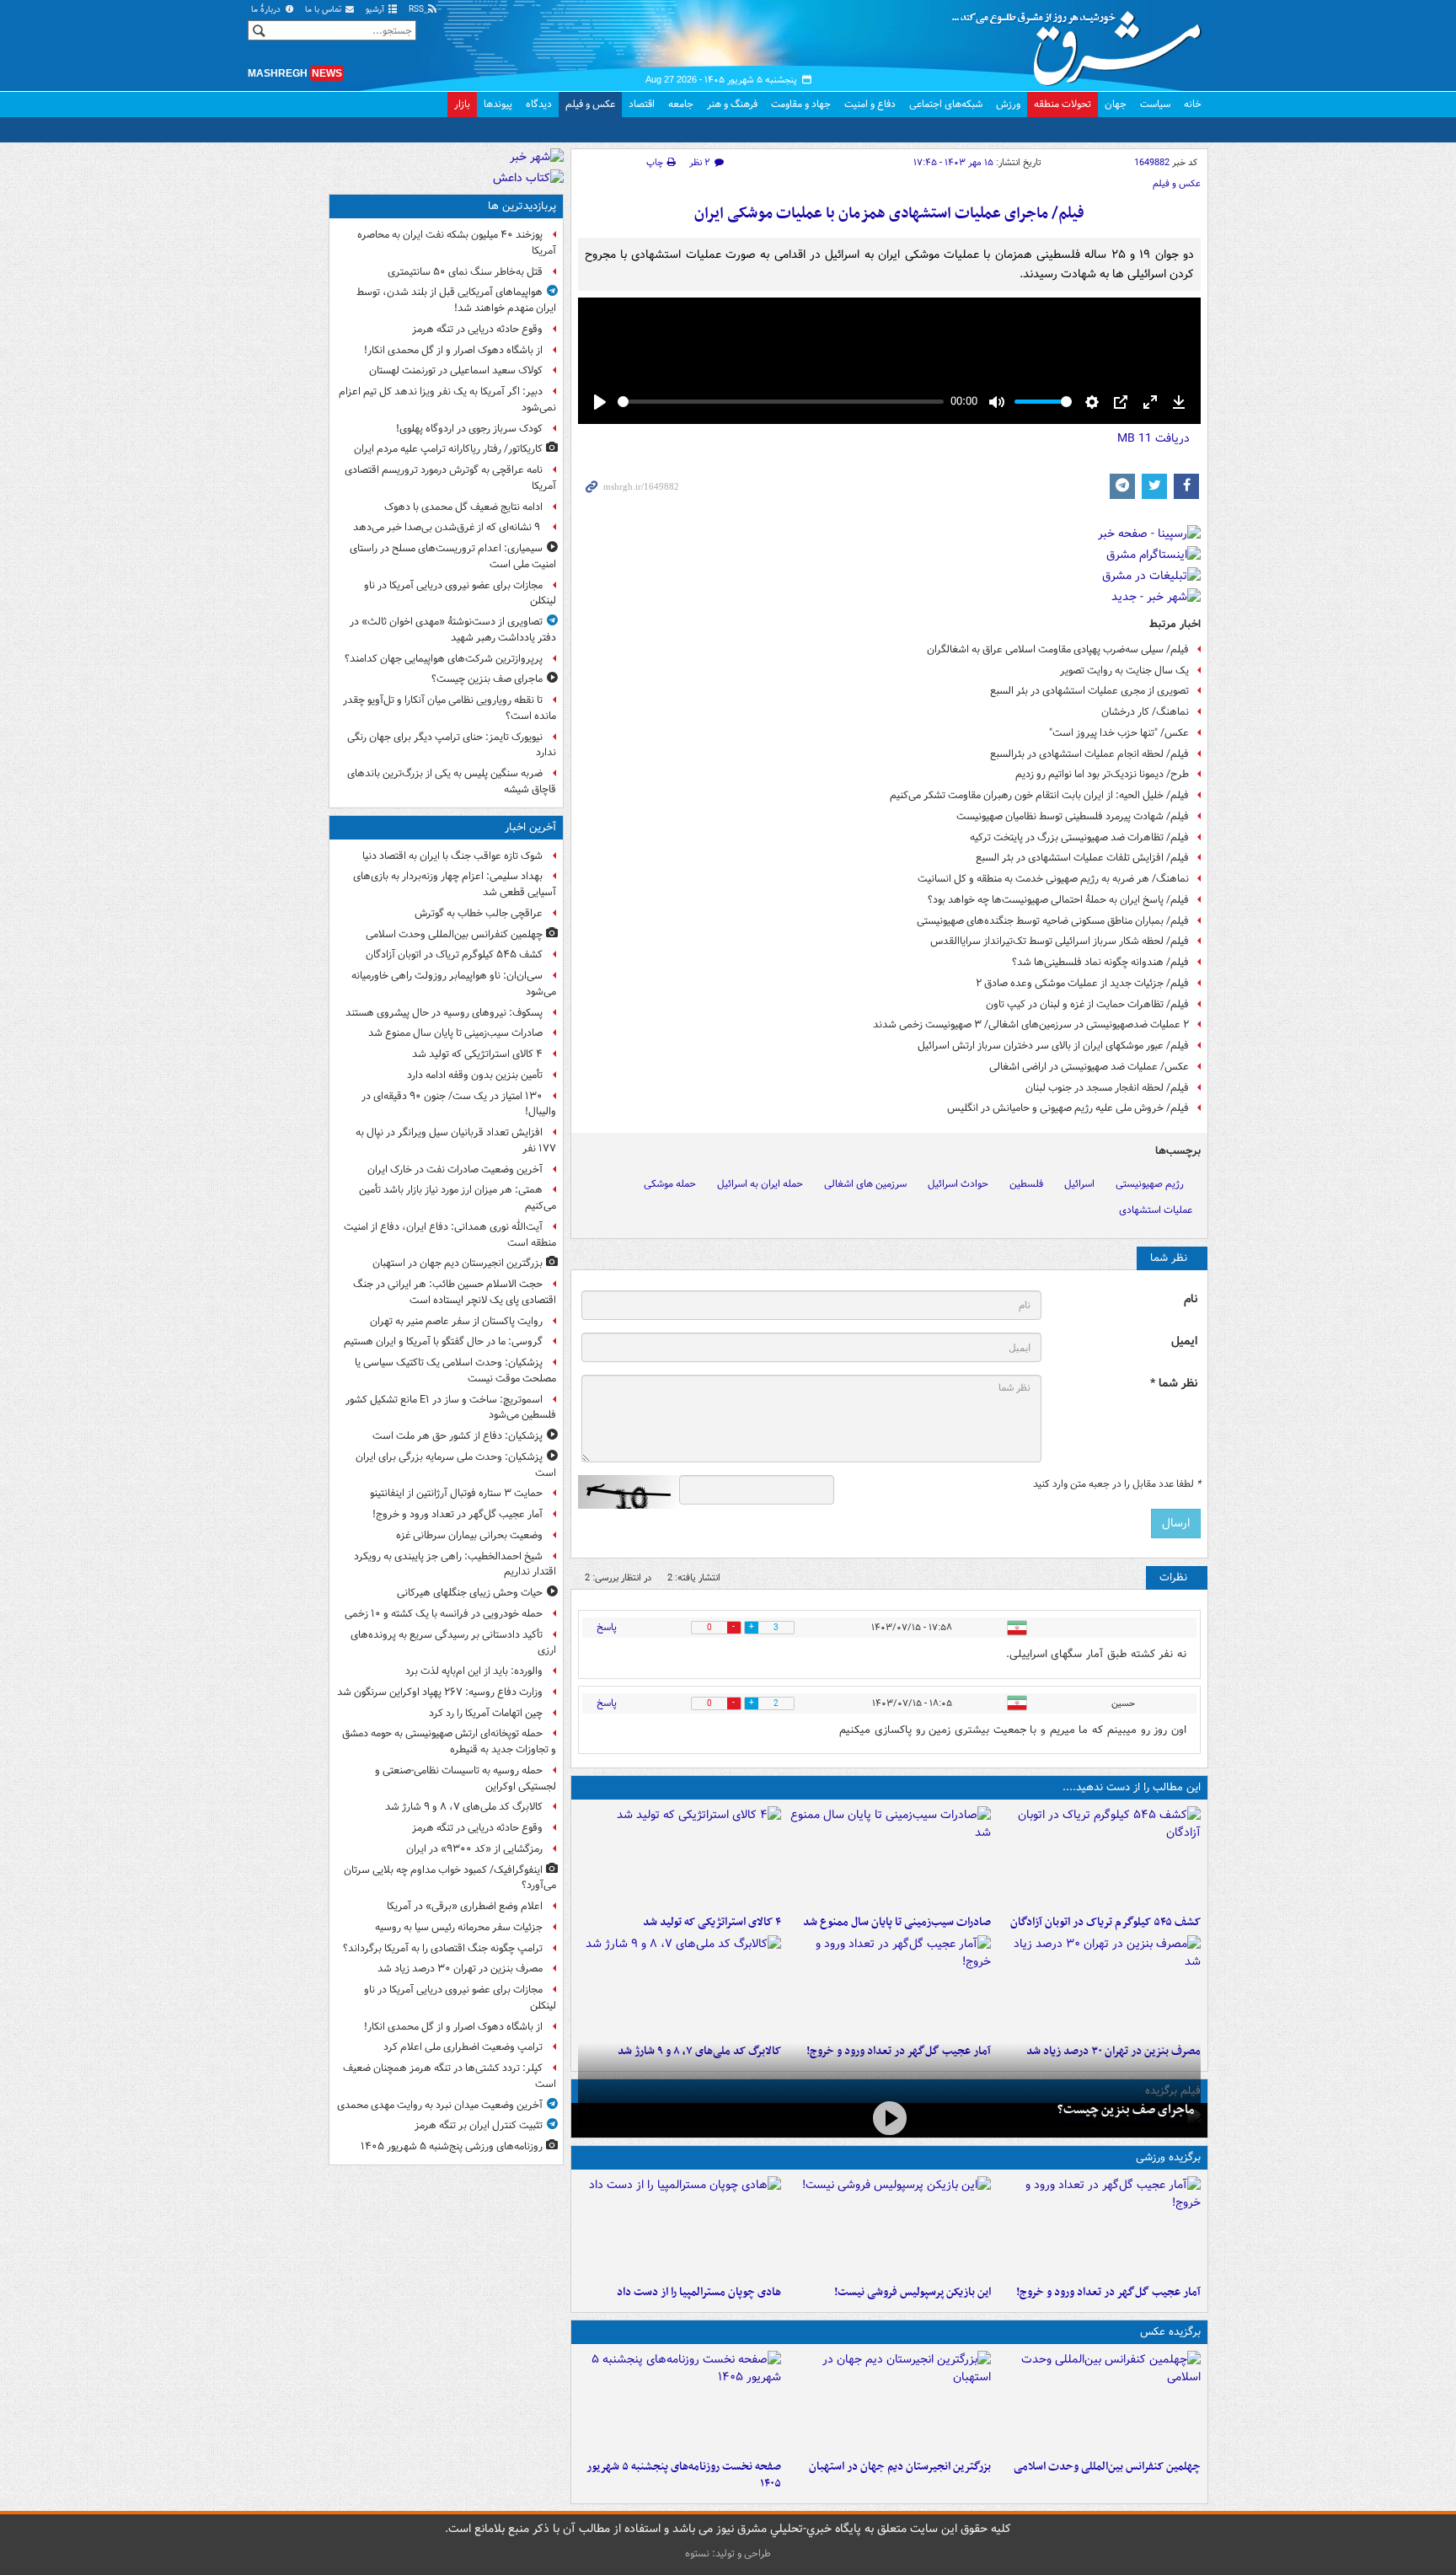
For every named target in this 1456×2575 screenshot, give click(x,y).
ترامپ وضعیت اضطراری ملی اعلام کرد (463, 2047)
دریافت (1154, 438)
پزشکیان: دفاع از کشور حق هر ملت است (458, 1436)
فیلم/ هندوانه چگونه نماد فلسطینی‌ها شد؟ (1100, 962)
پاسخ (607, 1627)
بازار (462, 104)
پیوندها (498, 104)
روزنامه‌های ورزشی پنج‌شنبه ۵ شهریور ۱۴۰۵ (452, 2146)
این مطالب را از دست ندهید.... (1132, 1787)
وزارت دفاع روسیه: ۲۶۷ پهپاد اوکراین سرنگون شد (440, 1692)
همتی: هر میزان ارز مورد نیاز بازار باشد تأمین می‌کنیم (458, 1198)
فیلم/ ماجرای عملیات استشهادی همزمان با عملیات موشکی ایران (889, 214)
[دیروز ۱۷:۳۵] (889, 2227)
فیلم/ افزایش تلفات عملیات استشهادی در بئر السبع (1082, 858)
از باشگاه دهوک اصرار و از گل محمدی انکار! (453, 350)
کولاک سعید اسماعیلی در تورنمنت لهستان (456, 370)
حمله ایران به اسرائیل (760, 1184)
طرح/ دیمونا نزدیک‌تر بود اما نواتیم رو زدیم (1102, 774)
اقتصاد (642, 104)
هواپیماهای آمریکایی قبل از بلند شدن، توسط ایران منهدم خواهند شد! (456, 300)
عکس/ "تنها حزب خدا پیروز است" (1119, 733)
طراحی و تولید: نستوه (728, 2554)
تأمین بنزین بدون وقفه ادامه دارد (475, 1075)
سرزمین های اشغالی (865, 1184)
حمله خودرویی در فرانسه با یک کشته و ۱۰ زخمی (444, 1614)
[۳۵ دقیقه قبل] (1099, 2401)
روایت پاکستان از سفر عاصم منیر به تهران (456, 1321)
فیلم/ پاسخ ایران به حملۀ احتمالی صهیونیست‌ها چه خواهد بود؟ (1058, 900)
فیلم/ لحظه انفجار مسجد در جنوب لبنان (1107, 1088)
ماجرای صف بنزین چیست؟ (1126, 2110)
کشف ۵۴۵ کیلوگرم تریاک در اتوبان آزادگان (1105, 1922)
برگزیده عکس (1170, 2332)
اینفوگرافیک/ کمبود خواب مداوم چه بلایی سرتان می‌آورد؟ (450, 1878)
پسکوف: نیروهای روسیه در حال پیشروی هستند (444, 1013)
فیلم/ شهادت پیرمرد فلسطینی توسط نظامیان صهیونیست (1073, 816)
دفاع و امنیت (870, 104)
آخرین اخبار (530, 827)
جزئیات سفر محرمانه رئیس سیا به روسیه (459, 1927)
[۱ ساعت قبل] (680, 1857)
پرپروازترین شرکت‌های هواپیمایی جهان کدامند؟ (444, 659)
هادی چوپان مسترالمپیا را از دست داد (699, 2292)
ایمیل (1184, 1341)
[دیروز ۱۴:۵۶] (680, 2227)
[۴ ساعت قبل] (680, 2401)
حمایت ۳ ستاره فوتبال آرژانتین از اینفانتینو (456, 1493)
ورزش (1008, 104)
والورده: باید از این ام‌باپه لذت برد (474, 1671)
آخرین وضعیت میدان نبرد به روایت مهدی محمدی (440, 2105)
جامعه (681, 104)
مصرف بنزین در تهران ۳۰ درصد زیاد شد (460, 1969)
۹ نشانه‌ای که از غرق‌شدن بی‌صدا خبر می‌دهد (448, 527)
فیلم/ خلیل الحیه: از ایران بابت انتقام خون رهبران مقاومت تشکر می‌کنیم (1039, 795)
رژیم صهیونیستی (1150, 1184)
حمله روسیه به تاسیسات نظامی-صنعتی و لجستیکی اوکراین (466, 1778)
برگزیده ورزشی (1168, 2157)
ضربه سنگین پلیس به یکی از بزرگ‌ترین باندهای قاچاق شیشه (452, 781)
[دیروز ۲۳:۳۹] (889, 2119)
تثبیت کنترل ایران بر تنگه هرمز (479, 2125)
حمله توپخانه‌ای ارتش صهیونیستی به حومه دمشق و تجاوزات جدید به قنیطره (449, 1741)
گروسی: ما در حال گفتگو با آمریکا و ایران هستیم (443, 1341)
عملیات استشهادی (1156, 1210)
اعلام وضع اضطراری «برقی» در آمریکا (465, 1906)
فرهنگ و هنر (732, 104)
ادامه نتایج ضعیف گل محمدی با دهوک (463, 507)
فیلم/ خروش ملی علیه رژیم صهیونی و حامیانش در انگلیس (1068, 1108)
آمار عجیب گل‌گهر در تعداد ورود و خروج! (1108, 2292)
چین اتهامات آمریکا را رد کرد (486, 1713)
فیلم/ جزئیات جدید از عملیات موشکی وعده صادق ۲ (1082, 983)
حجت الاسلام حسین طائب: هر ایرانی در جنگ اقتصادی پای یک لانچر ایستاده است (455, 1292)
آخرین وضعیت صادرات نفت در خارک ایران (455, 1169)
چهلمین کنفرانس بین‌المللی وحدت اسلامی (1107, 2467)
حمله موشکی (670, 1184)
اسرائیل (1079, 1184)
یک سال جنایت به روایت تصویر (1124, 671)
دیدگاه (539, 104)
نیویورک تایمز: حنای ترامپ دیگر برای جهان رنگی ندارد (452, 745)
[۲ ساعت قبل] (889, 1986)
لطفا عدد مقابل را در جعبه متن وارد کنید (1117, 1484)
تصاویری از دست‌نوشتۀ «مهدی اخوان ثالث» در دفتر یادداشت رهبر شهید (453, 630)
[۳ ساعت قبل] (1099, 1986)
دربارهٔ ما (267, 10)
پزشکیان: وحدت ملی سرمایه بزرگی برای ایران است (456, 1465)
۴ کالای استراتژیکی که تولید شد (712, 1922)
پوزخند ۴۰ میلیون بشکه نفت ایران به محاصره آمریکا (457, 243)
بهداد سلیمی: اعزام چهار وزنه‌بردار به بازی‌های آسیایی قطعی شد (455, 884)
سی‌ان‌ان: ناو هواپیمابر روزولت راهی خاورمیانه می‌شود (454, 984)
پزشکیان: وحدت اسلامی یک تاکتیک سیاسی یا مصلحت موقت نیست (455, 1371)
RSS (418, 10)
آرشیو (376, 10)
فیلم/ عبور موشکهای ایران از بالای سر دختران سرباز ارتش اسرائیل (1053, 1046)
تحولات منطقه (1063, 104)
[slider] (781, 402)
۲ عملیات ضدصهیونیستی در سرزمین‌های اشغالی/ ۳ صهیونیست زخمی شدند (1031, 1025)
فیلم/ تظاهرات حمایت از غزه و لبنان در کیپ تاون (1087, 1004)
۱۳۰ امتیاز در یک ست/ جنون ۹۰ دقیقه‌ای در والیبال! (459, 1104)
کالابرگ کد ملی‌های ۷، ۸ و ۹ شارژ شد (464, 1807)
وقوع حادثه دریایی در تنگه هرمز (477, 329)
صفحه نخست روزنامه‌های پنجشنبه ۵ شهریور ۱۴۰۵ (684, 2476)
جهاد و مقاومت (801, 104)
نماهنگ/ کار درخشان (1145, 712)
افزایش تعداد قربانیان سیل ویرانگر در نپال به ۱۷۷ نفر (456, 1140)
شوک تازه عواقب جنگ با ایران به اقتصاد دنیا (452, 856)
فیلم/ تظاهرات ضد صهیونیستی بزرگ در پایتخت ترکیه (1079, 837)
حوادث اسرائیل (958, 1184)
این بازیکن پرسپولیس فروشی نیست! (913, 2292)
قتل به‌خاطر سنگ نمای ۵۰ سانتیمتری (465, 272)
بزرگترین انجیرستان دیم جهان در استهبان (900, 2467)
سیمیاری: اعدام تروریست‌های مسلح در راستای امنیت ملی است (453, 556)
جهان (1116, 104)
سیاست (1155, 104)
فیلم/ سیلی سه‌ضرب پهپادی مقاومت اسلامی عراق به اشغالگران (1058, 649)
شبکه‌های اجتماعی (946, 104)
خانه (1193, 104)
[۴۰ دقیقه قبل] (1099, 1857)
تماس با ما (324, 10)
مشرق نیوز (1082, 42)
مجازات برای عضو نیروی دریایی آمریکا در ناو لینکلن (460, 593)
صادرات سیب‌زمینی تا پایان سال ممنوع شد (897, 1922)
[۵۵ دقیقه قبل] (889, 1857)
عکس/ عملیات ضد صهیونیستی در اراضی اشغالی (1089, 1067)
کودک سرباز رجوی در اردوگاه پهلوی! (469, 429)
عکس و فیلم (590, 104)
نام (1191, 1299)
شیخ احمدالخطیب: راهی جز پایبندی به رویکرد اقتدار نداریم (455, 1564)
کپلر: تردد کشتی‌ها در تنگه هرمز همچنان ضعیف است (450, 2076)
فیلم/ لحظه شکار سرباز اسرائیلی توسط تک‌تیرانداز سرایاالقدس (1060, 941)
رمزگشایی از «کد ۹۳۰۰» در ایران (474, 1849)
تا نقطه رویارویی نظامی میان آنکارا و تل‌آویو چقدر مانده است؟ (450, 708)
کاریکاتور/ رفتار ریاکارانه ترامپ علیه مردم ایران (448, 449)
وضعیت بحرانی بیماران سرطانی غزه (469, 1535)
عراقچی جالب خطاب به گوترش (479, 913)
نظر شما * (1174, 1384)
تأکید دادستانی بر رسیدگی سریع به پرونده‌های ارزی (453, 1643)
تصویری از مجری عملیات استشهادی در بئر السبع (1089, 691)
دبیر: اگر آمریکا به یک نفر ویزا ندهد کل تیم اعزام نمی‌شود (447, 400)
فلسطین (1026, 1184)
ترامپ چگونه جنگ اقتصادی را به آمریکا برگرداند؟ (443, 1948)
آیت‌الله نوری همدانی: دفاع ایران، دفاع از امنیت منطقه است (450, 1235)
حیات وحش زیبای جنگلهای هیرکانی (470, 1593)
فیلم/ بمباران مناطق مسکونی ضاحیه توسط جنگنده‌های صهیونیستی (1053, 921)
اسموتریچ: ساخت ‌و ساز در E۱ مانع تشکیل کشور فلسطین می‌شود (451, 1408)
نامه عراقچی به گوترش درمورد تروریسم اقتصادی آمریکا (450, 478)
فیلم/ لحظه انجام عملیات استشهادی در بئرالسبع (1089, 754)
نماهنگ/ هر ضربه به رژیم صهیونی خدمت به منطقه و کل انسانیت (1053, 879)
